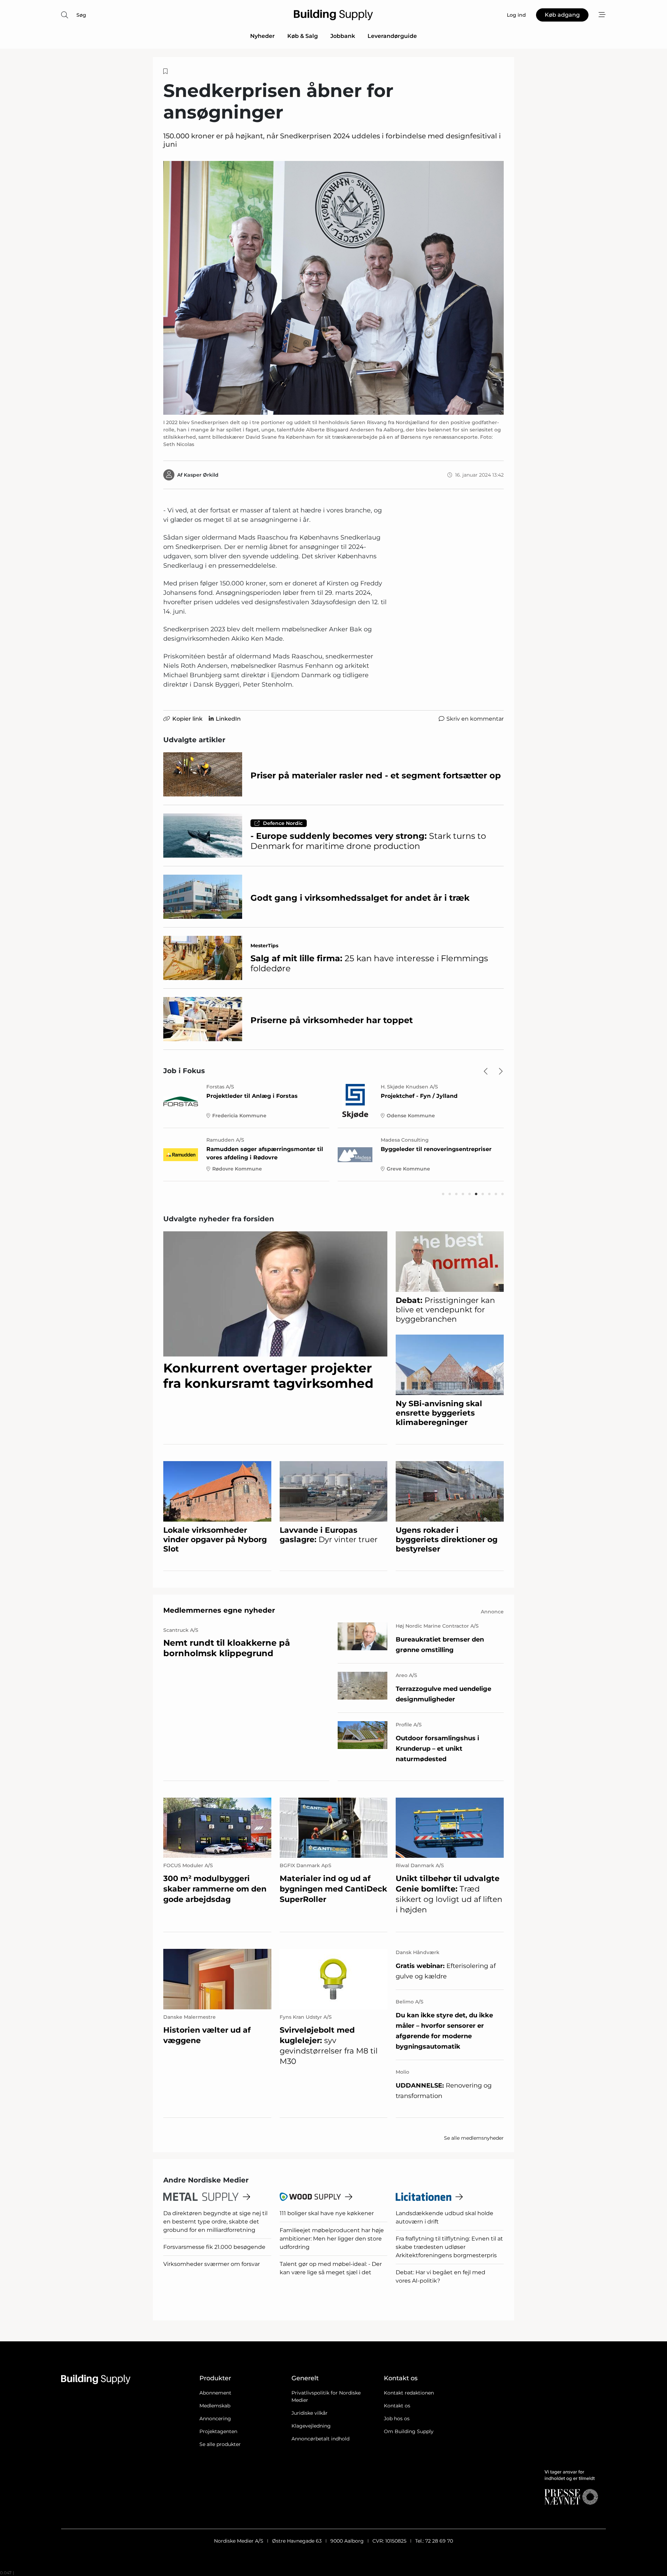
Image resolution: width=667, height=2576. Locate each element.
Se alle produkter (220, 2444)
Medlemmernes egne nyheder (219, 1610)
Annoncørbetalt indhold (320, 2439)
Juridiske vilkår (310, 2413)
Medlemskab (215, 2406)
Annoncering (215, 2419)
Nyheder (262, 36)
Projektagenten (218, 2431)
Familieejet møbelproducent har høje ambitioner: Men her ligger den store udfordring (332, 2239)
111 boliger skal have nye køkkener (327, 2213)
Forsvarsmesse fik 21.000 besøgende (214, 2247)
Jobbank (343, 36)
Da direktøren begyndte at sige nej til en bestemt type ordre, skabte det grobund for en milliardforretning (215, 2222)
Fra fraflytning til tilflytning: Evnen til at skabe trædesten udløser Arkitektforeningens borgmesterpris (449, 2247)
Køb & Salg (303, 36)
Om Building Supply (409, 2431)
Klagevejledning (311, 2426)
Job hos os (397, 2419)
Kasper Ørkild (201, 475)
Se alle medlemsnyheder (474, 2138)
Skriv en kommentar (475, 719)
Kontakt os (397, 2406)
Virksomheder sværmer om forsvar (212, 2264)
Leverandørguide (392, 36)
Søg (81, 15)
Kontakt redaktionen (409, 2393)
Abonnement (215, 2393)
